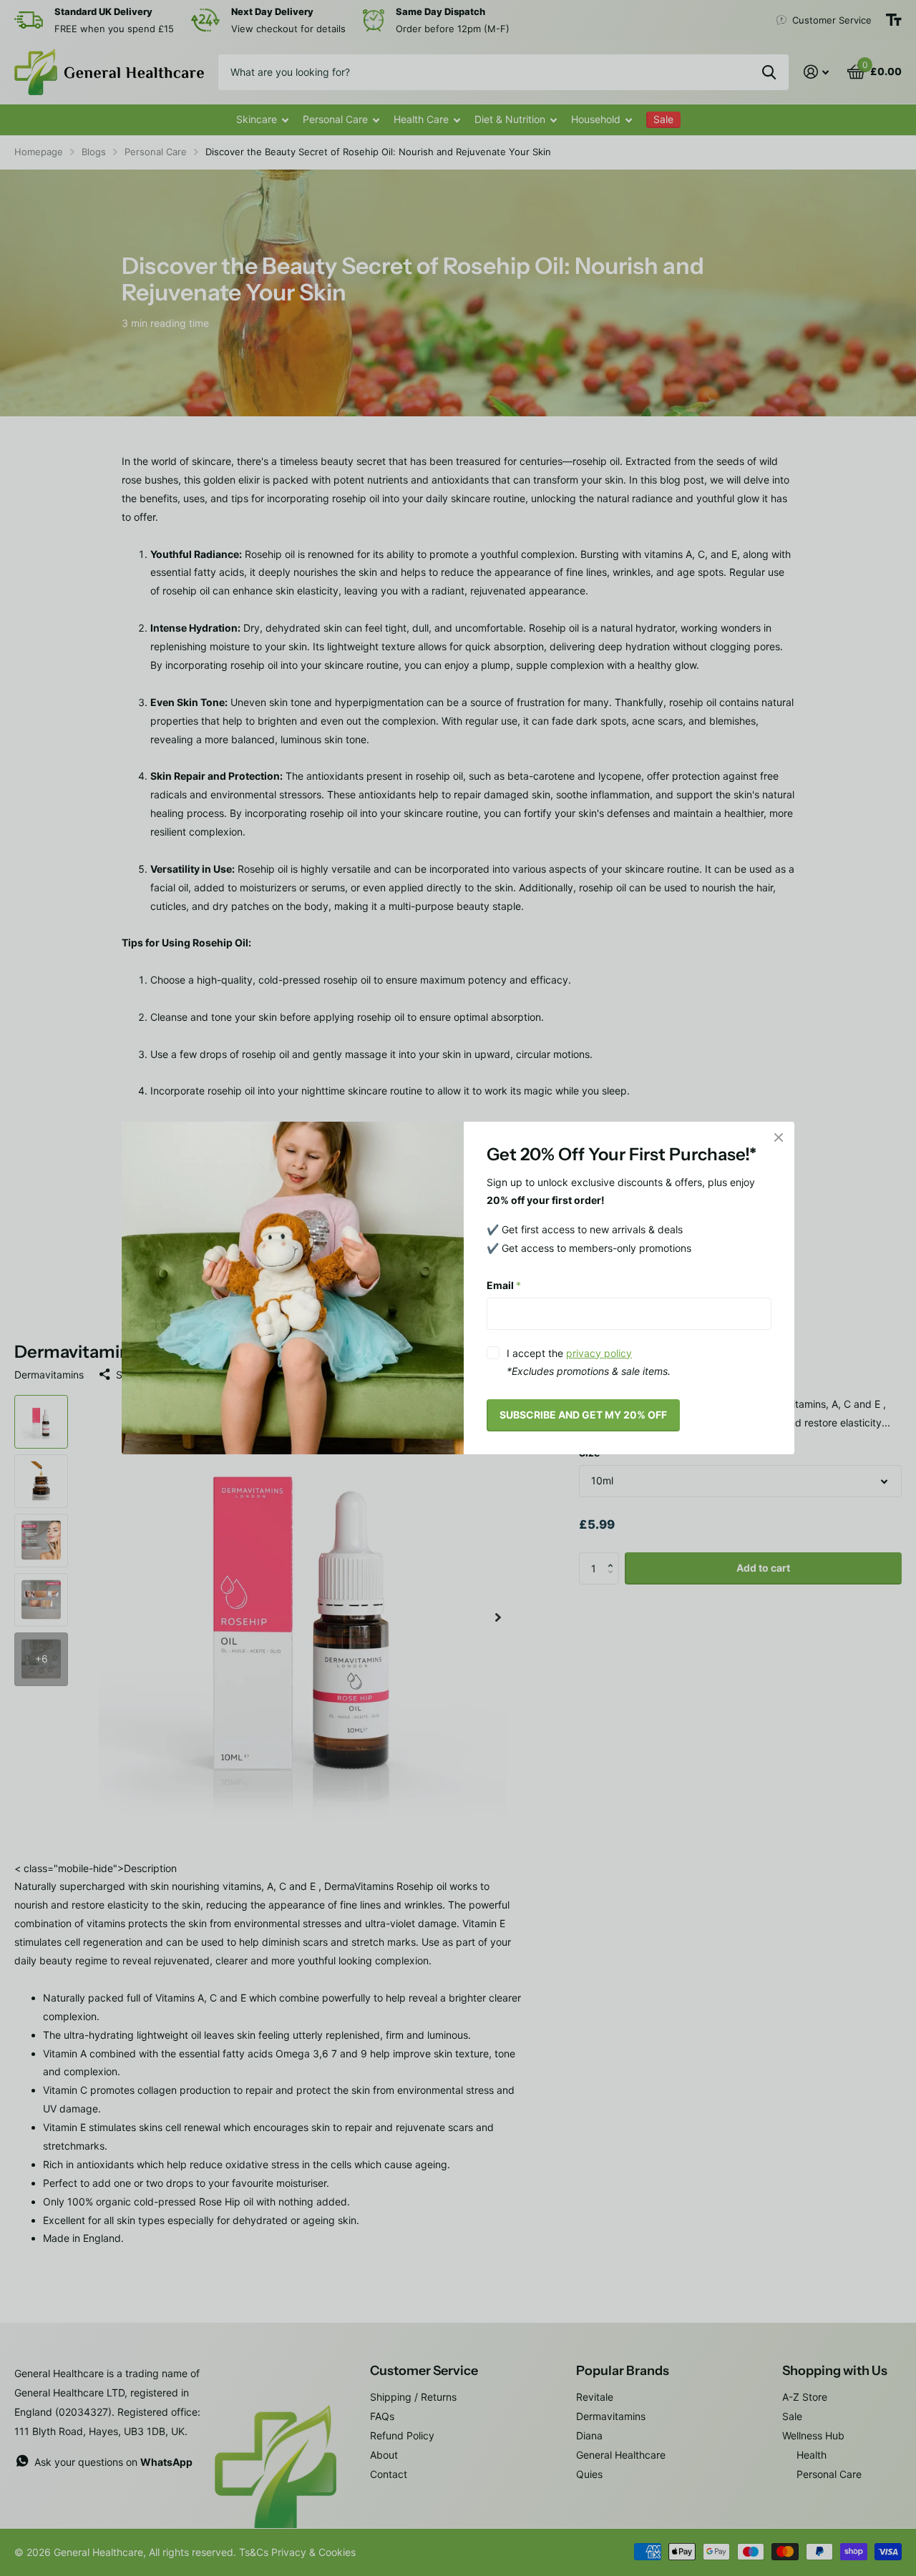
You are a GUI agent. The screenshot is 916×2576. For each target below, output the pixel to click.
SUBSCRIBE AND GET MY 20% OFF (583, 1415)
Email (504, 1285)
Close (779, 1137)
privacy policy (599, 1353)
